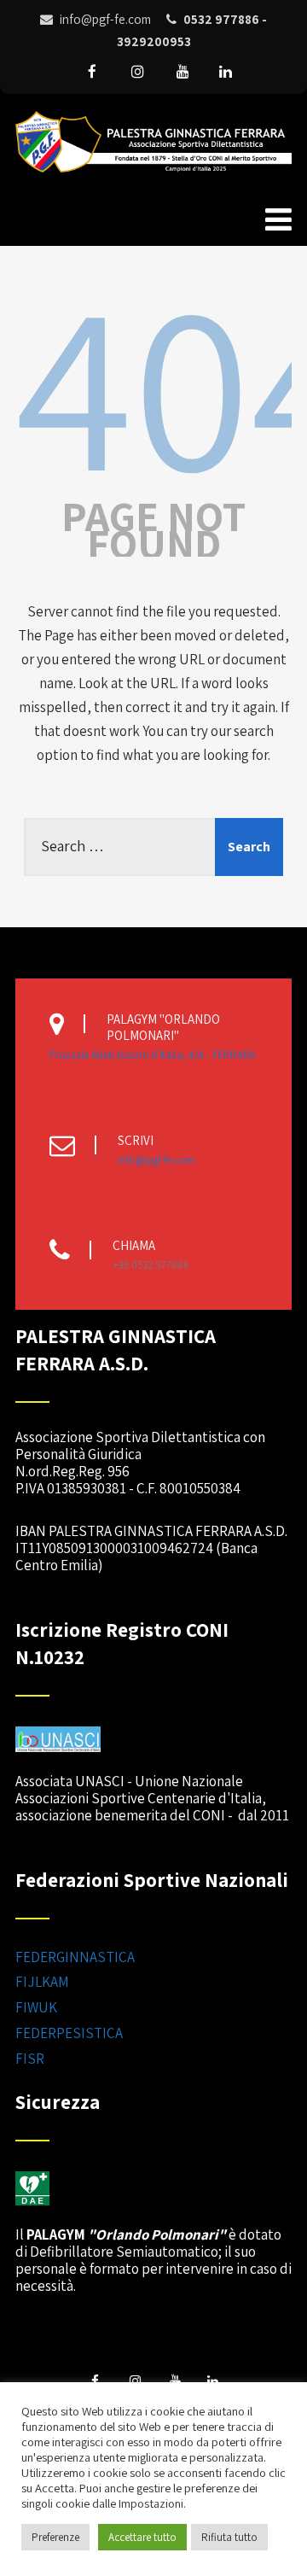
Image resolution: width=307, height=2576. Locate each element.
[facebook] (92, 72)
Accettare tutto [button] (142, 2537)
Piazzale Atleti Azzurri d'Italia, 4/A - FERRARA (153, 1055)
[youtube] (182, 72)
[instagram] (137, 72)
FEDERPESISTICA (69, 2033)
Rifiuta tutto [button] (229, 2537)
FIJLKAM (42, 1982)
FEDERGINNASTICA (75, 1957)
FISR (30, 2059)
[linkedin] (225, 72)
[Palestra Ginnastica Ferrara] (153, 176)
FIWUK (36, 2007)
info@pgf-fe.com (156, 1160)
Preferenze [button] (55, 2537)
